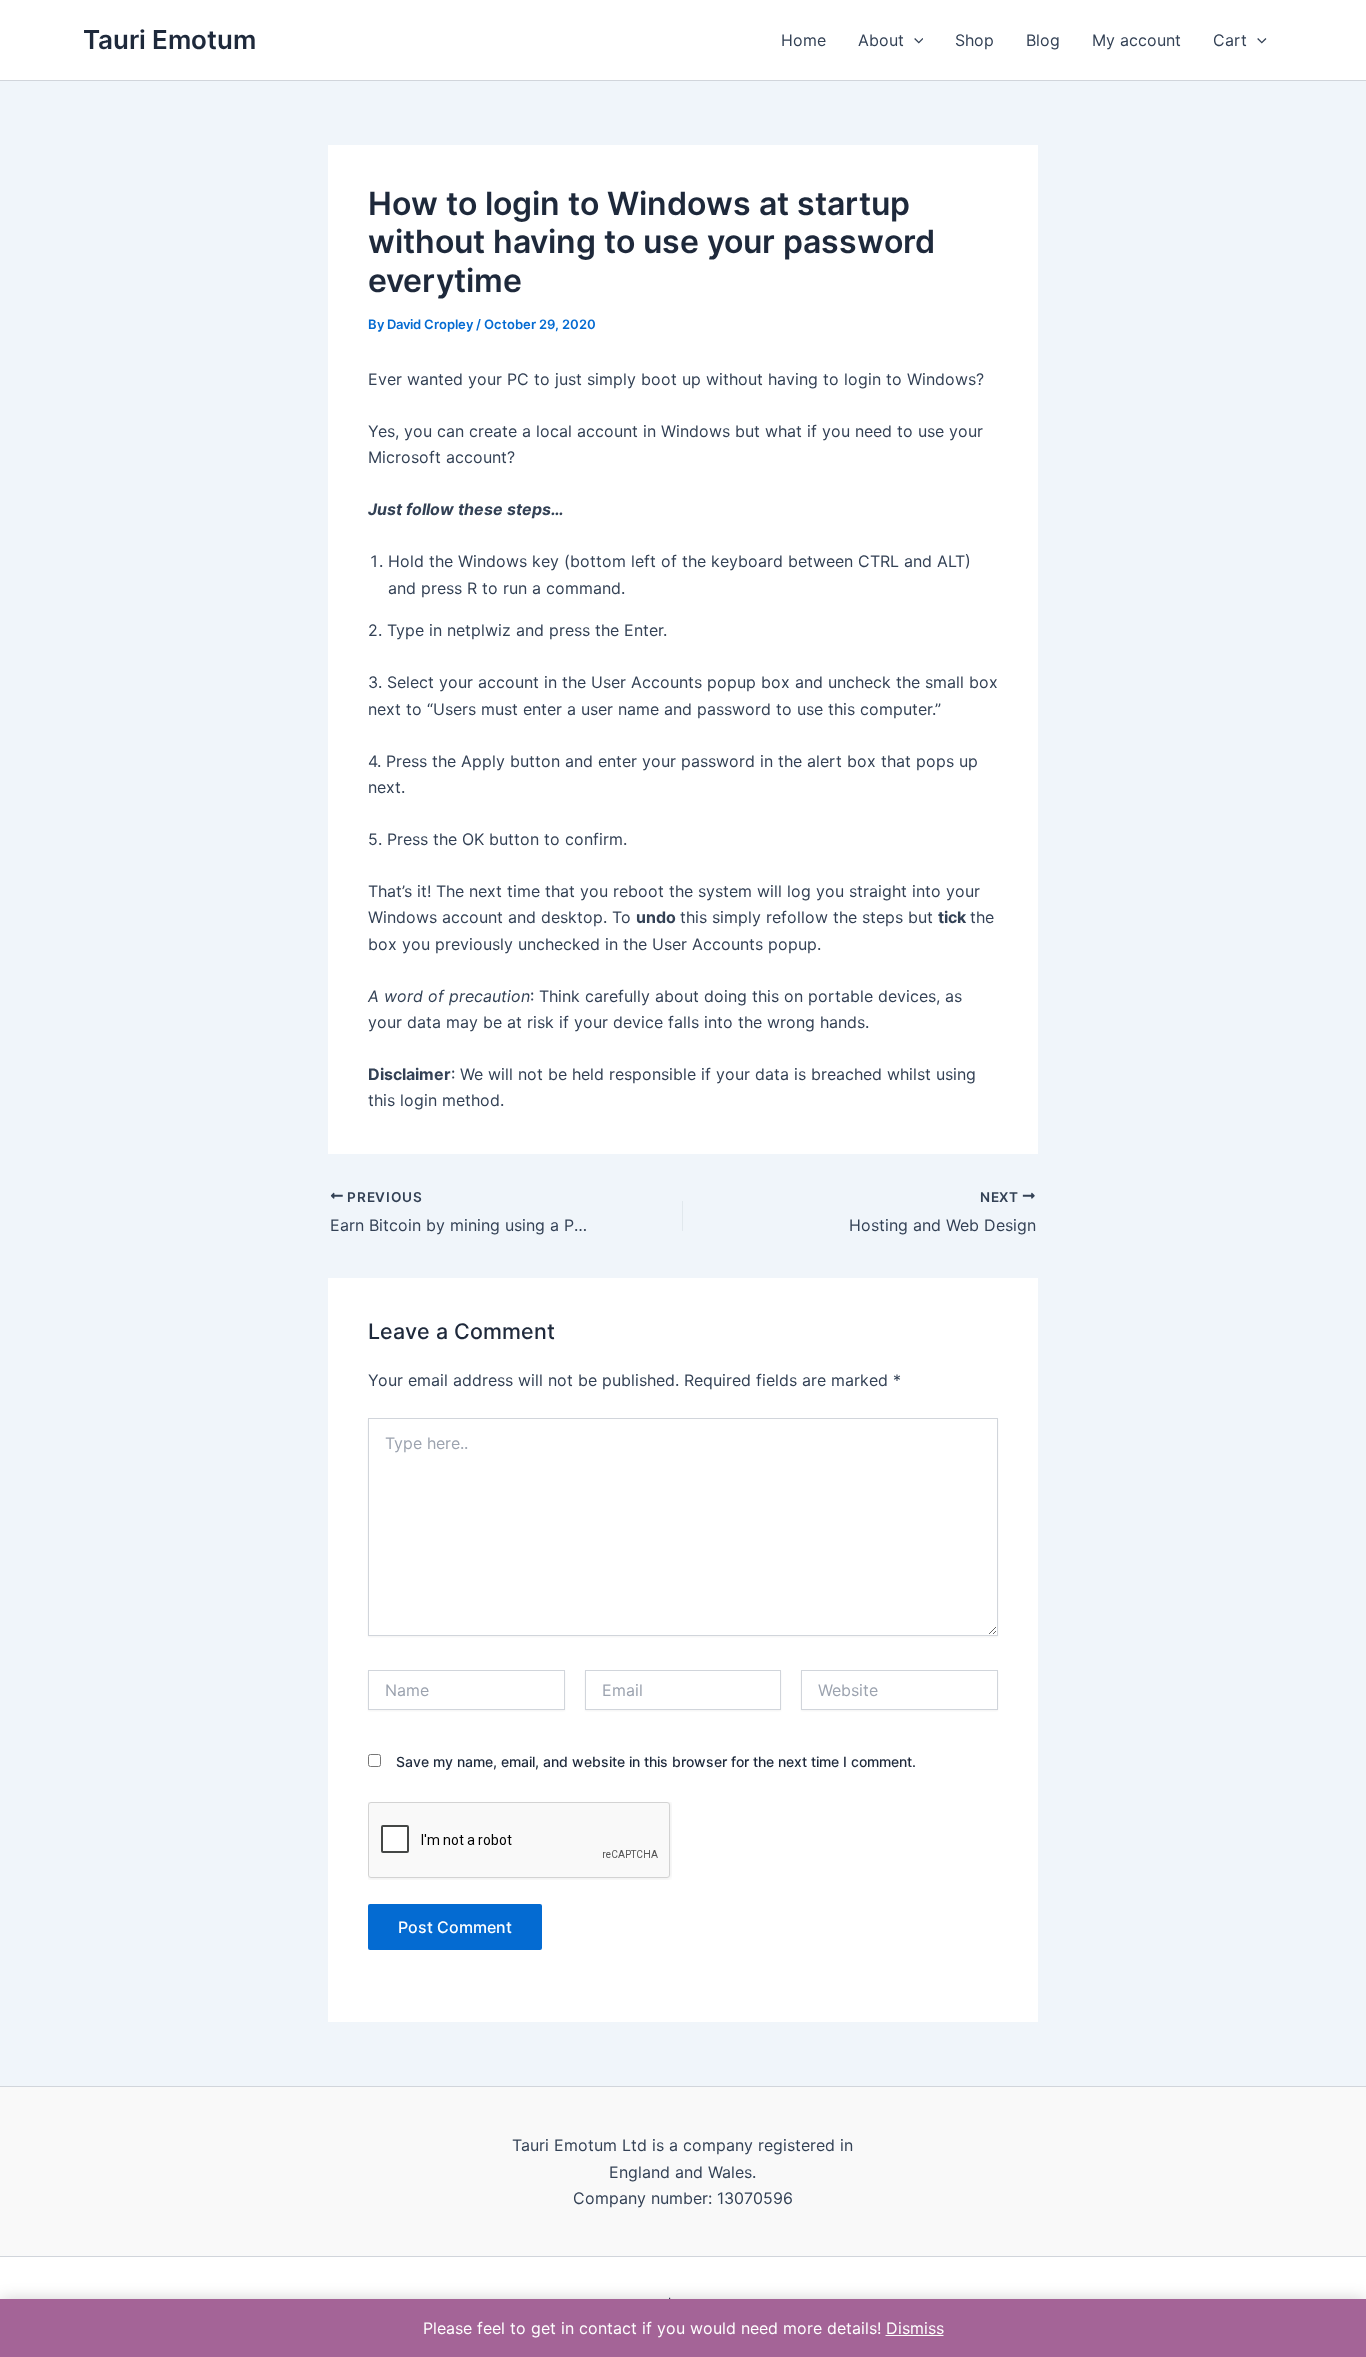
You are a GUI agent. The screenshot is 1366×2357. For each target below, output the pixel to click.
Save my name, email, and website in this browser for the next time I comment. (656, 1761)
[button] (914, 40)
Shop (974, 40)
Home (803, 40)
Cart (1230, 40)
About (881, 40)
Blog (1043, 40)
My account (1136, 40)
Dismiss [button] (915, 2328)
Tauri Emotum (169, 39)
